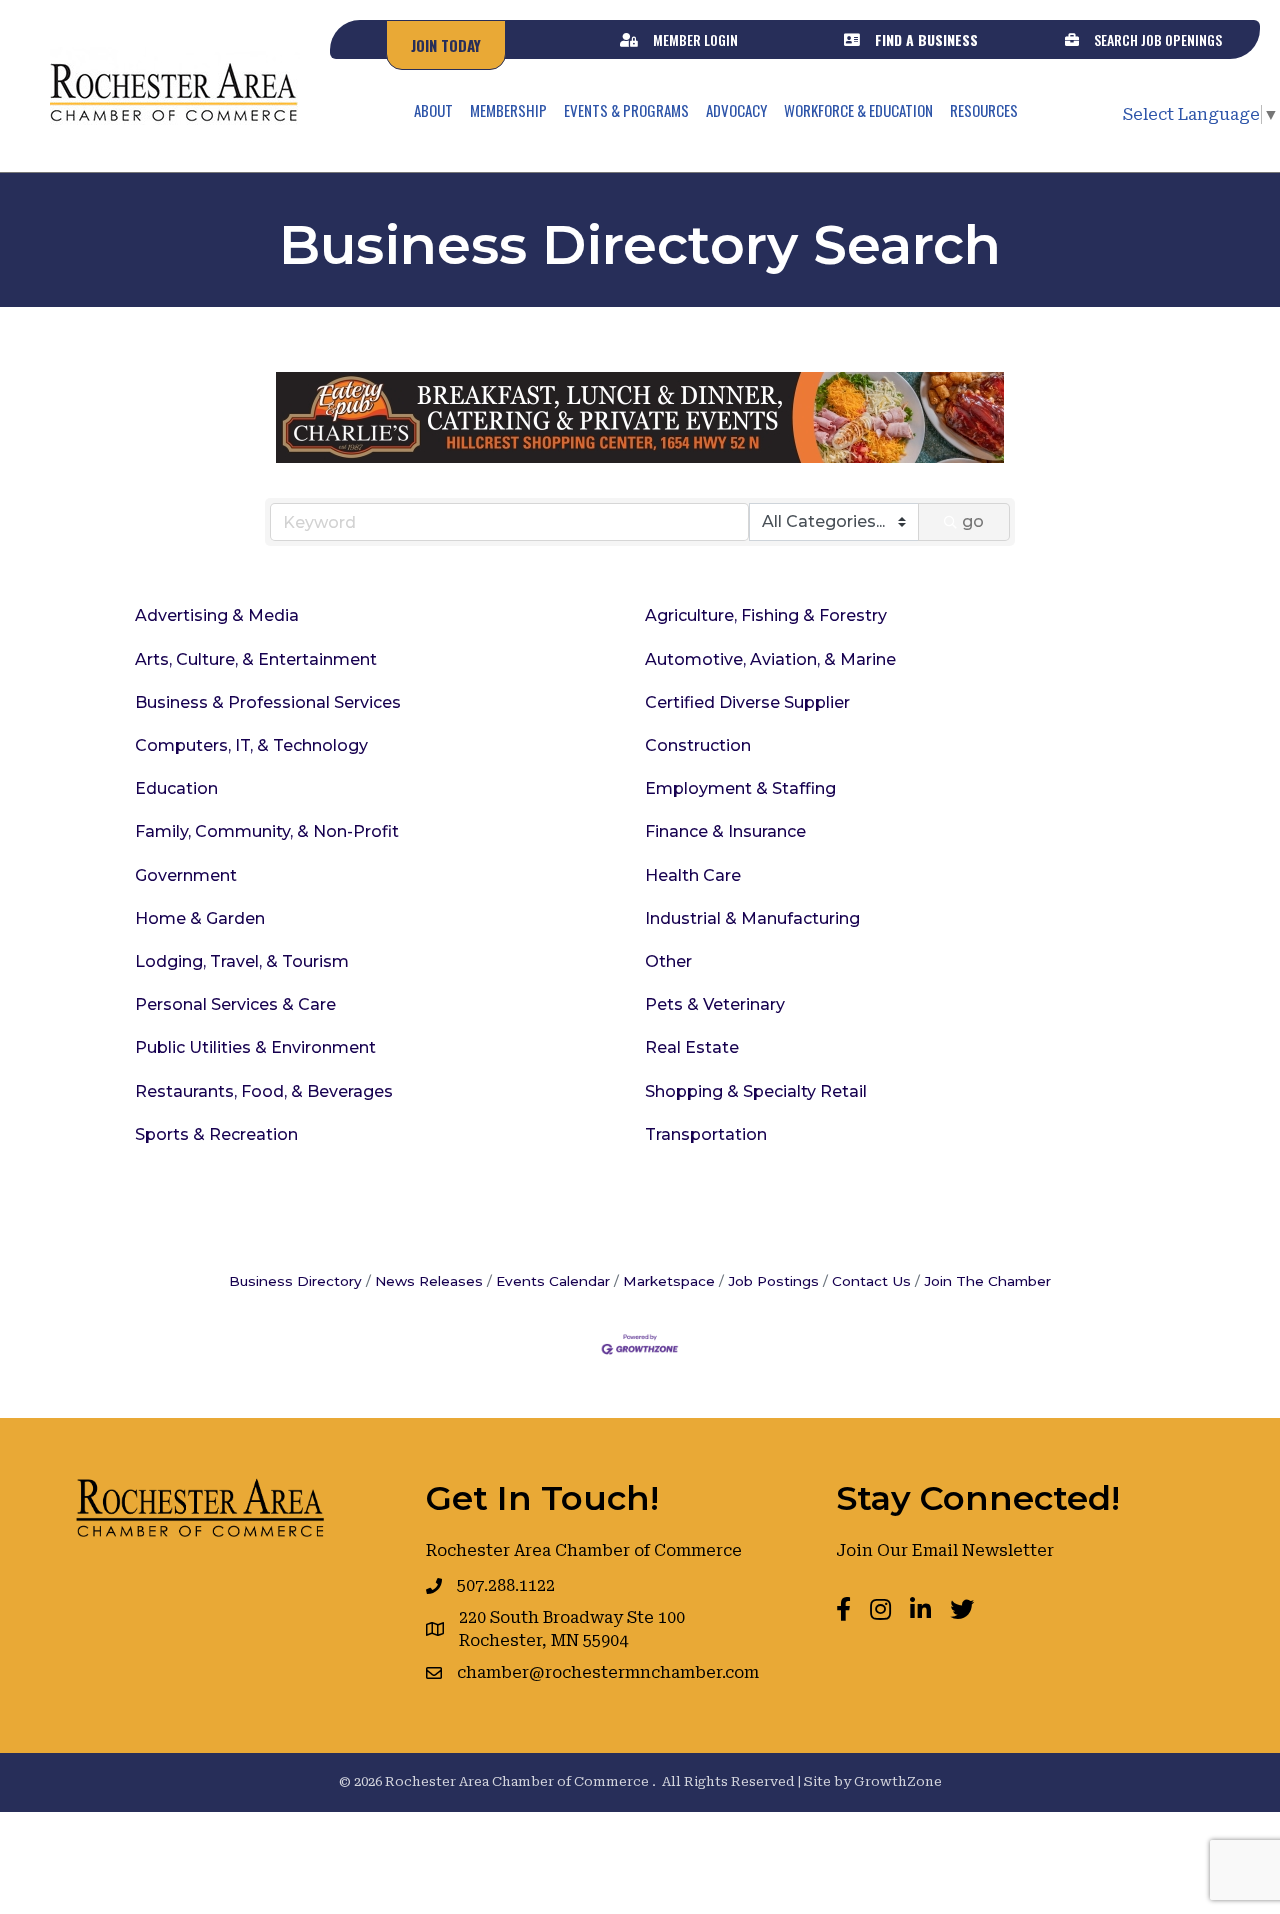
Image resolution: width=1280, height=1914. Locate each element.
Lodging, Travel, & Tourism (242, 961)
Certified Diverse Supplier (747, 702)
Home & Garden (200, 918)
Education (176, 788)
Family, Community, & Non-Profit (267, 831)
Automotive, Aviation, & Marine (770, 659)
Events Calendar (553, 1281)
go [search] (973, 521)
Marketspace (669, 1281)
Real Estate (692, 1047)
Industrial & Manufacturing (752, 918)
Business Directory (295, 1281)
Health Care (693, 875)
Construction (698, 745)
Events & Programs (626, 110)
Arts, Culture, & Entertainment (256, 659)
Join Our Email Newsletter (945, 1550)
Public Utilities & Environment (255, 1047)
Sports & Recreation (216, 1134)
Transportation (706, 1134)
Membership (508, 110)
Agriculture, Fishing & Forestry (766, 615)
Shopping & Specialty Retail (756, 1091)
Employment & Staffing (740, 788)
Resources (984, 110)
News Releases (429, 1281)
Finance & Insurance (725, 831)
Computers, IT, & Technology (251, 745)
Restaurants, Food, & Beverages (264, 1091)
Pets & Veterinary (715, 1004)
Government (186, 875)
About (433, 110)
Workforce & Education (858, 110)
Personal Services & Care (235, 1004)
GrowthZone (898, 1781)
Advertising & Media (217, 615)
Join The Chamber (987, 1281)
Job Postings (773, 1281)
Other (668, 961)
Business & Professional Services (268, 702)
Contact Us (871, 1281)
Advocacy (736, 110)
